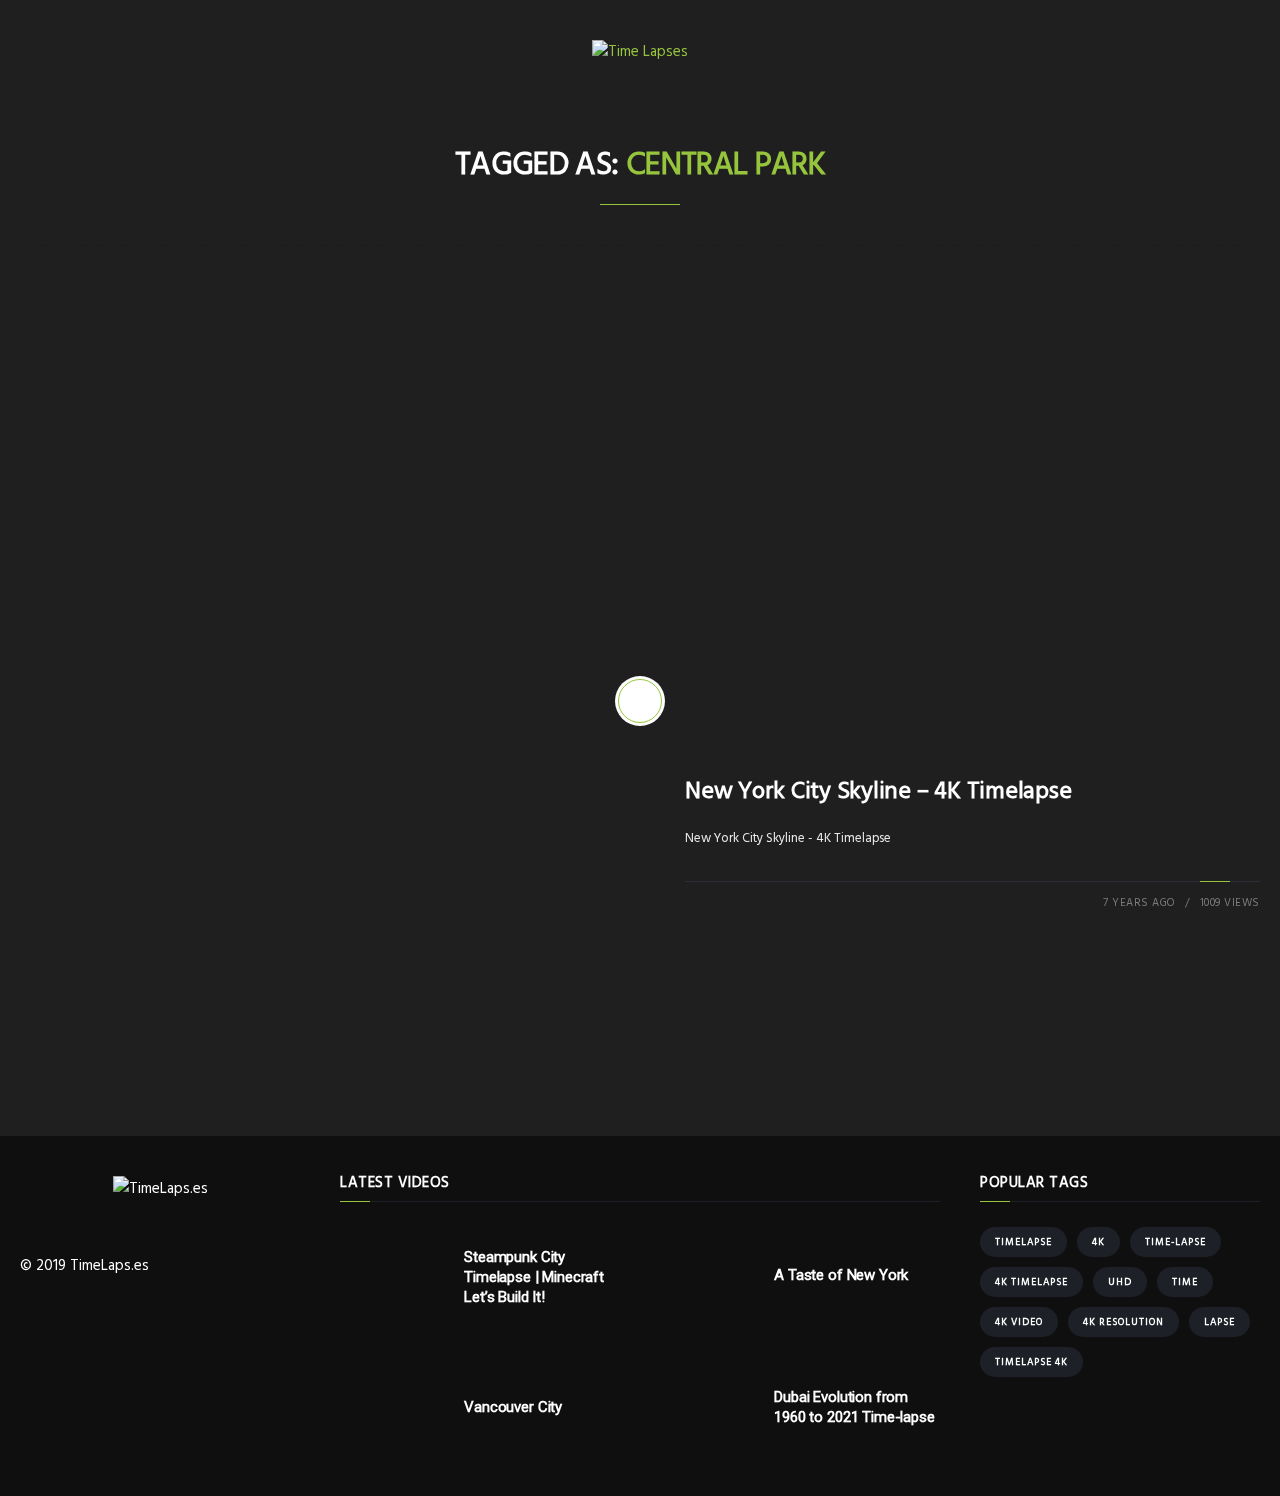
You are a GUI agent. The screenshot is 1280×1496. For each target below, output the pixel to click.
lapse (1219, 1322)
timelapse (1023, 1242)
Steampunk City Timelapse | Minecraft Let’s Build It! (534, 1277)
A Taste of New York (841, 1275)
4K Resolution (1123, 1322)
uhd (1120, 1282)
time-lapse (1175, 1242)
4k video (1019, 1322)
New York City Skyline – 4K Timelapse (878, 792)
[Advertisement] (640, 446)
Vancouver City (513, 1407)
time (1185, 1282)
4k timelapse (1031, 1282)
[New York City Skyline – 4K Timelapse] (640, 701)
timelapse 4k (1031, 1362)
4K (1098, 1242)
